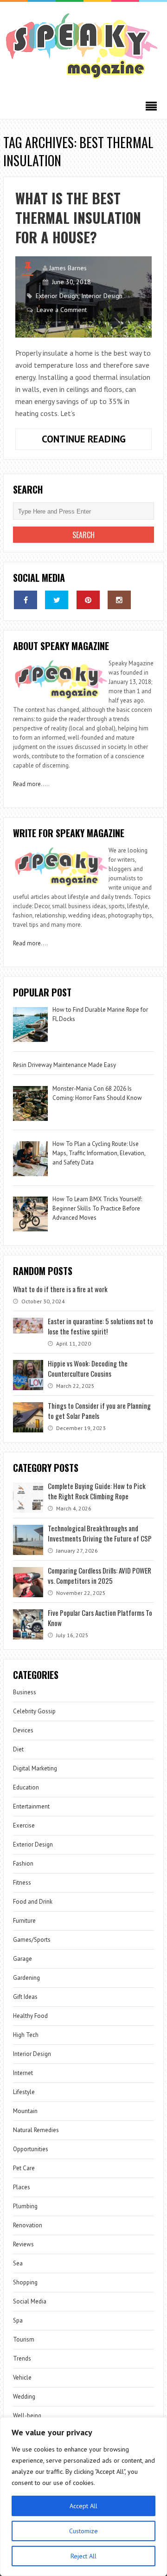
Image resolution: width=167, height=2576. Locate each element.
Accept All (83, 2506)
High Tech (26, 2035)
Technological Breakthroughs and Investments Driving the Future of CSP (100, 1533)
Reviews (23, 2244)
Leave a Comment (62, 310)
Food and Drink (33, 1902)
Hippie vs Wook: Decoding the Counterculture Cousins (88, 1368)
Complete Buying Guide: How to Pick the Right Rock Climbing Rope (97, 1491)
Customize (83, 2531)
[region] (83, 2497)
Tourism (24, 2339)
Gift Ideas (25, 1997)
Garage (22, 1959)
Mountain (25, 2111)
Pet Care (24, 2168)
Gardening (26, 1978)
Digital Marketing (36, 1768)
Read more (27, 784)
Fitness (22, 1883)
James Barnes (68, 268)
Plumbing (25, 2206)
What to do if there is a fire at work (60, 1289)
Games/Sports (32, 1940)
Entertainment (31, 1806)
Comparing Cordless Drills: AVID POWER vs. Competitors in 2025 (100, 1575)
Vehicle (22, 2378)
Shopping (25, 2282)
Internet (23, 2073)
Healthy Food (30, 2016)
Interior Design (102, 296)
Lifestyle (24, 2092)
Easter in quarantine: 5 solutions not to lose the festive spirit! (100, 1326)
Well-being (27, 2416)
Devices (23, 1730)
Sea (18, 2263)
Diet (18, 1749)
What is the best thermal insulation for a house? (78, 218)
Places (22, 2187)
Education (26, 1787)
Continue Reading (97, 441)
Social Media (30, 2301)
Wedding (24, 2397)
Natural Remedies (36, 2130)
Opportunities (31, 2149)
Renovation (28, 2225)
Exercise (24, 1825)
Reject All (83, 2556)
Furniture (24, 1921)
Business (25, 1692)
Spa (18, 2320)
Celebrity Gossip (34, 1711)
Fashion (23, 1864)
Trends (22, 2358)
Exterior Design (57, 296)
